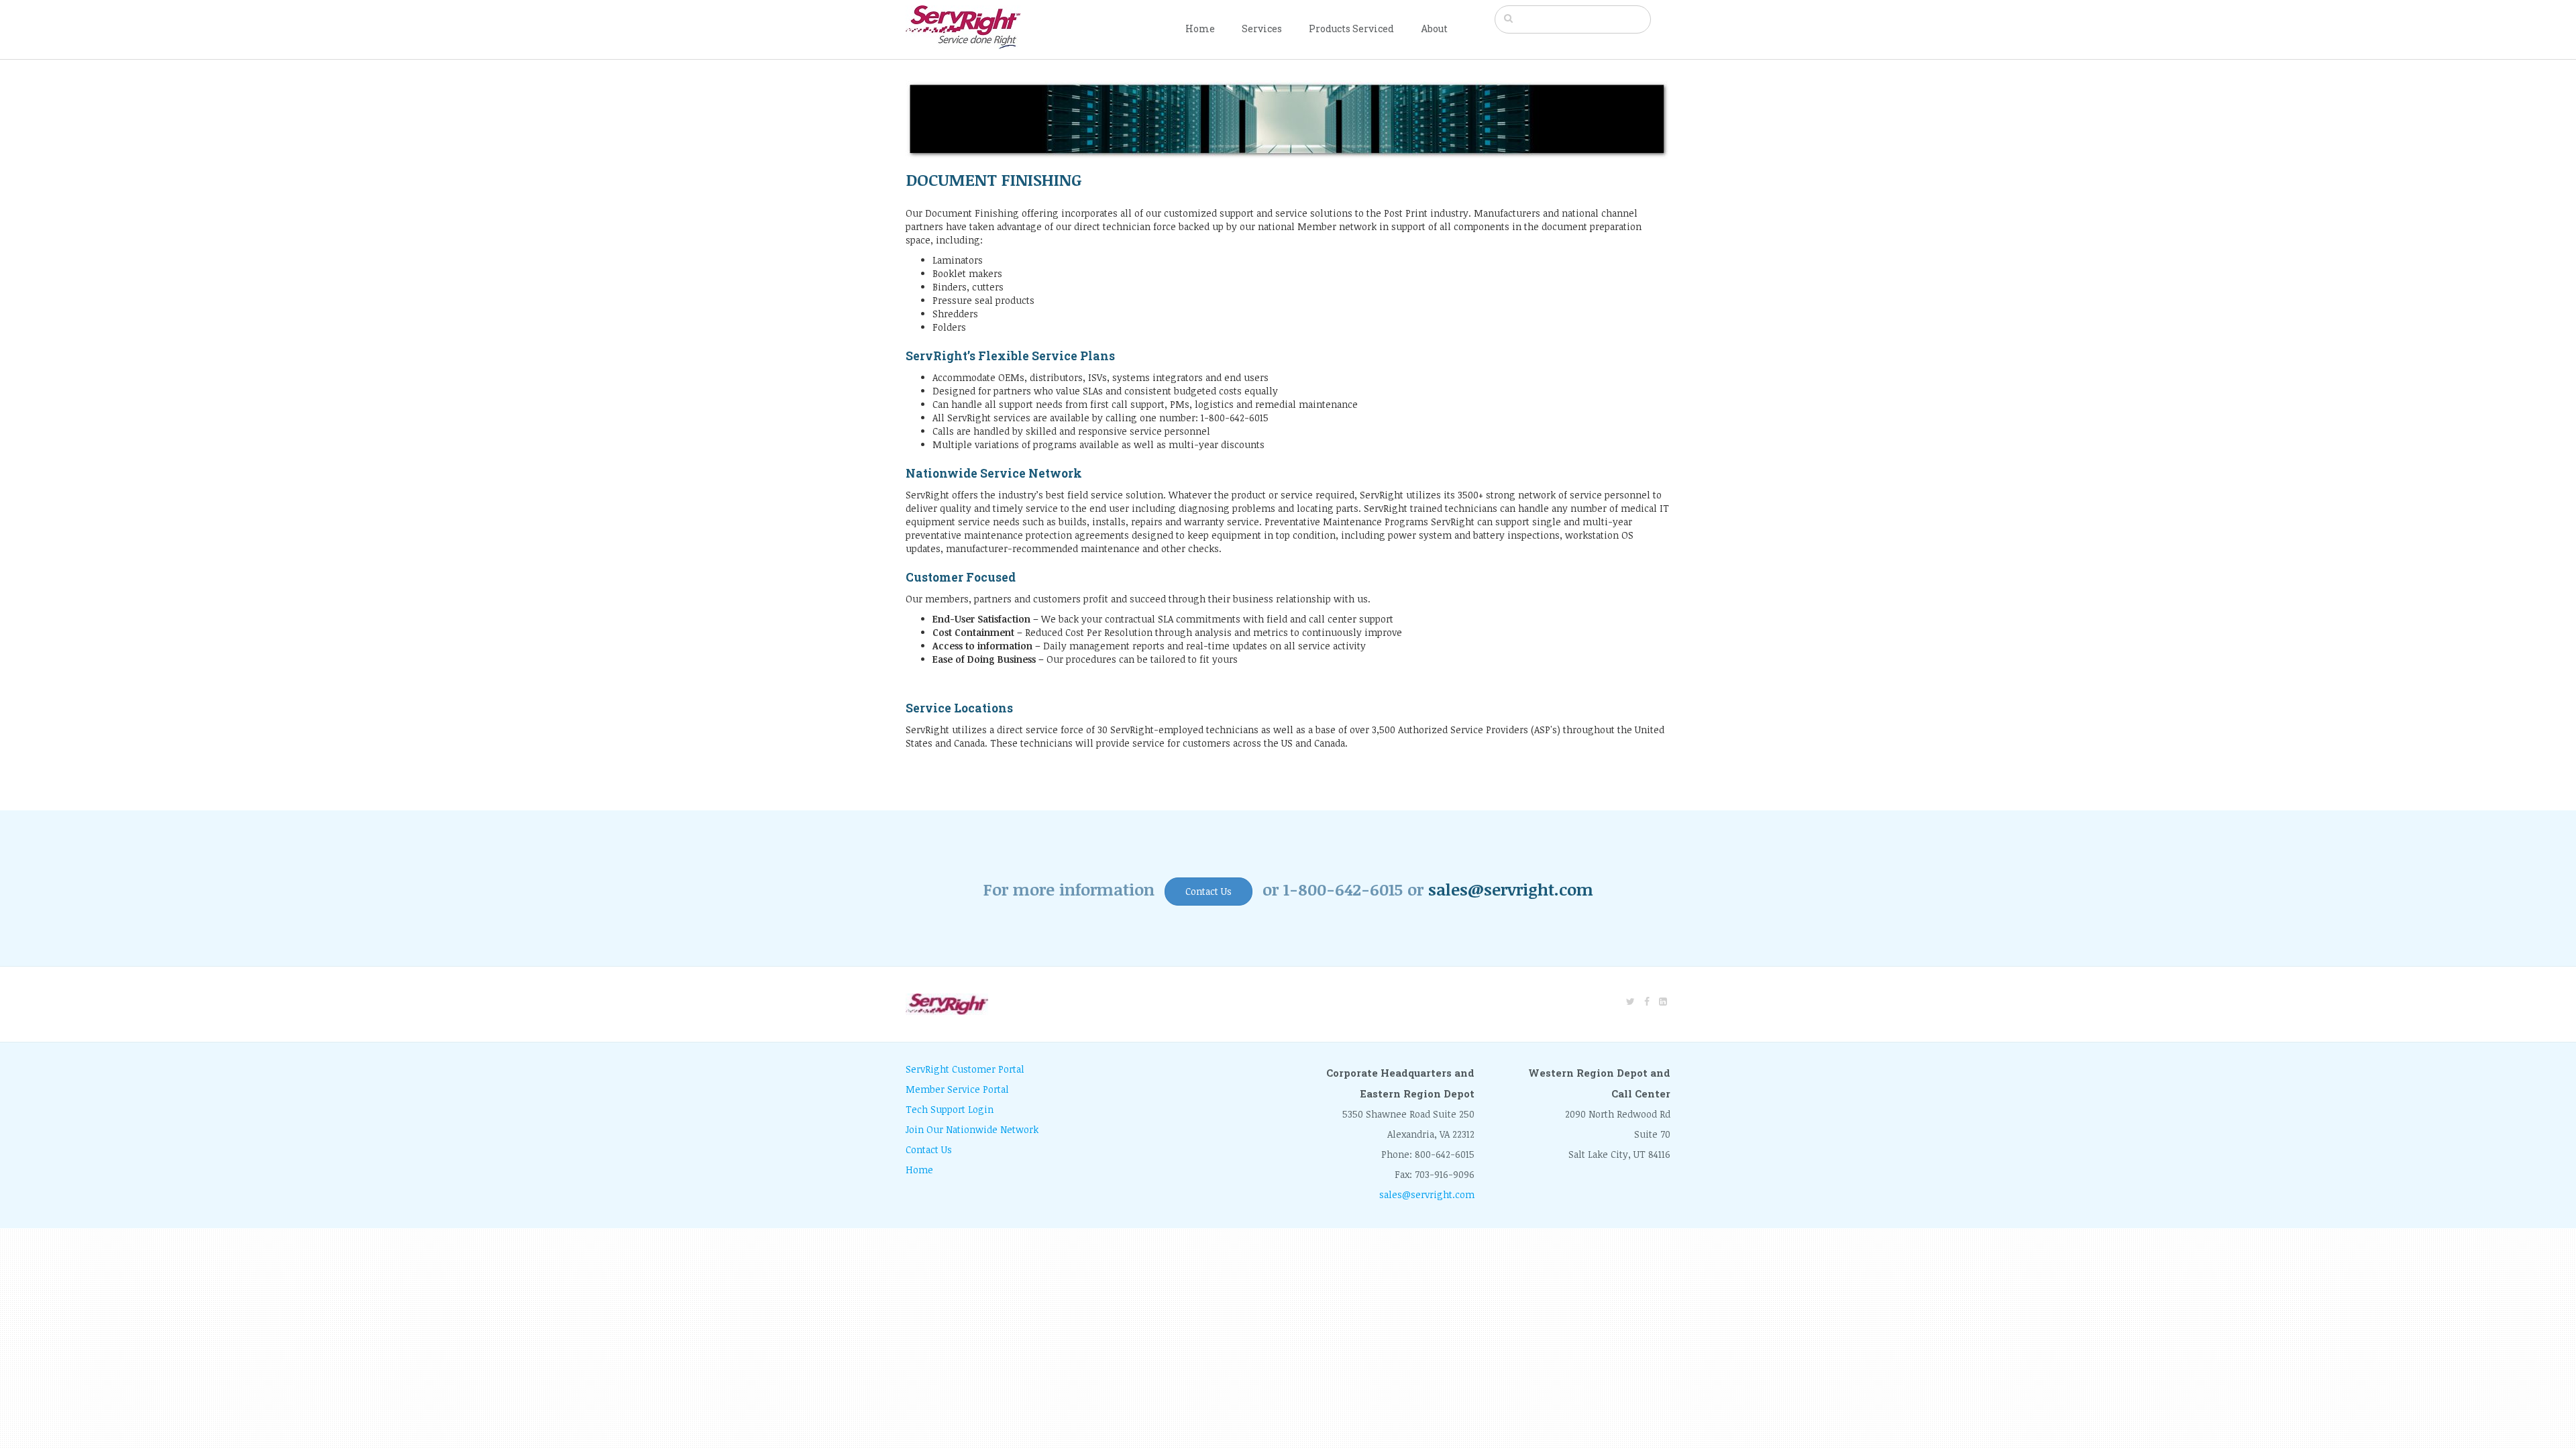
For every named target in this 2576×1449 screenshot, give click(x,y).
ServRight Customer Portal (965, 1069)
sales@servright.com (1511, 889)
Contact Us (1209, 891)
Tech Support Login (950, 1109)
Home (1200, 29)
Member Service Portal (957, 1089)
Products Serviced (1351, 29)
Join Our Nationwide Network (972, 1129)
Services (1262, 29)
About (1434, 29)
